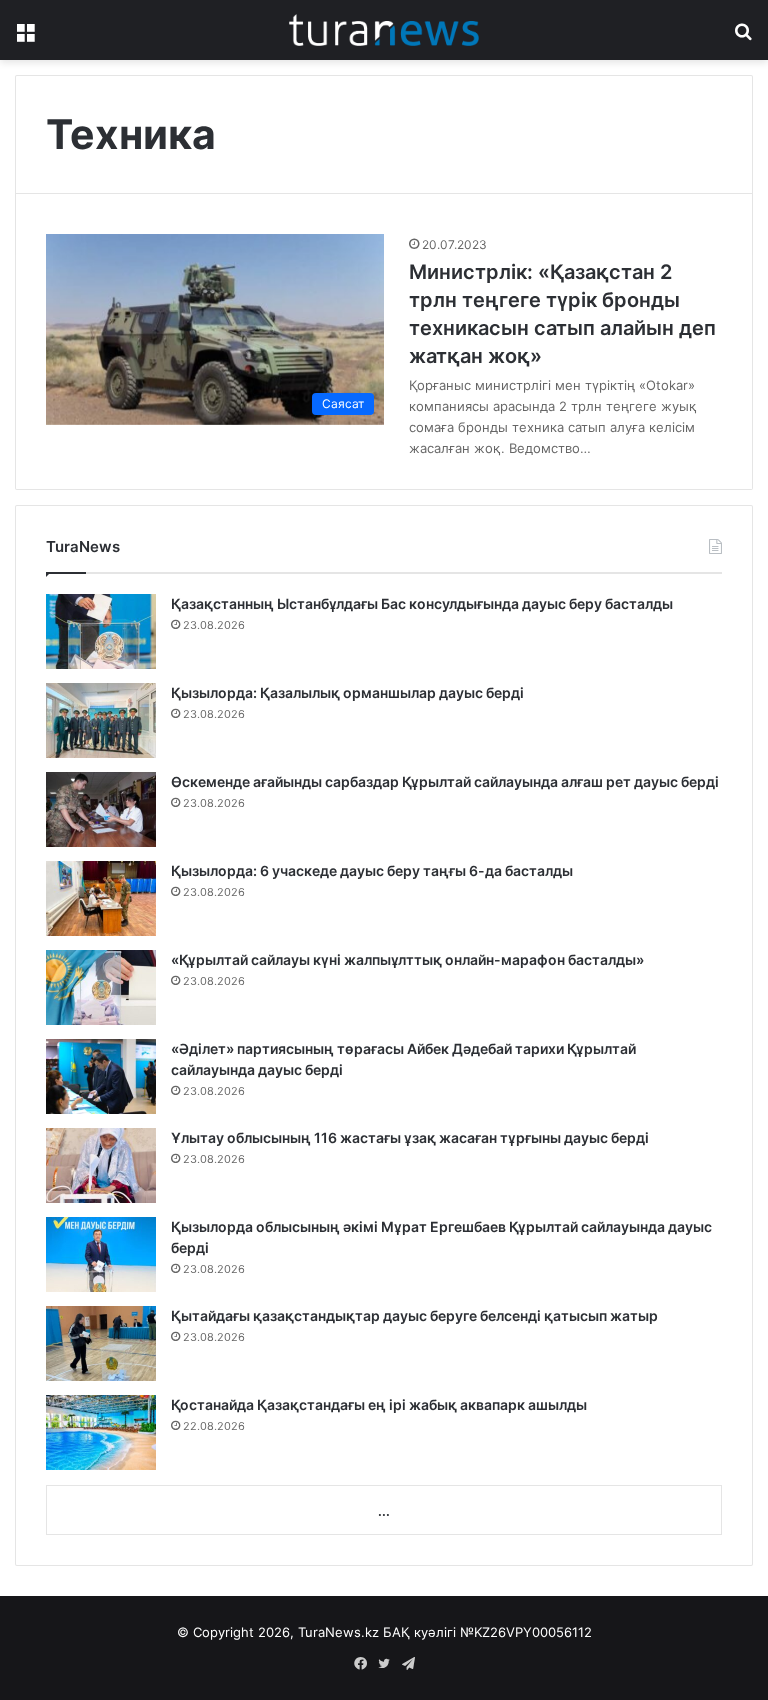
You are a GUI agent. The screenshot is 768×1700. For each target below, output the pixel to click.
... (384, 1511)
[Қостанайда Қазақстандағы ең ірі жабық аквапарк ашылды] (101, 1432)
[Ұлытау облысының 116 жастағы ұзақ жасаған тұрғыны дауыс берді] (101, 1165)
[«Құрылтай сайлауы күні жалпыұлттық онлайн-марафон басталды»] (101, 987)
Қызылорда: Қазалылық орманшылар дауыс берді (347, 692)
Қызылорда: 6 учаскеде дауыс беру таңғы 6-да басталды (372, 870)
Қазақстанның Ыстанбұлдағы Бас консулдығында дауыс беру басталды (422, 603)
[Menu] (25, 37)
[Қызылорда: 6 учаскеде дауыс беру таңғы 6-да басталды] (101, 898)
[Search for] (743, 37)
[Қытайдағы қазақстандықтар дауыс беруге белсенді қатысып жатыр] (101, 1343)
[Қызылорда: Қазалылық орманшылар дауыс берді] (101, 720)
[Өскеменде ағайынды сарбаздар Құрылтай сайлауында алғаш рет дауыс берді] (101, 809)
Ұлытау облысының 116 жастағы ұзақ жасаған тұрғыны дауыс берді (410, 1137)
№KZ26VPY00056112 (526, 1632)
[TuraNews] (384, 30)
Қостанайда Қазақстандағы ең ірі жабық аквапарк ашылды (379, 1404)
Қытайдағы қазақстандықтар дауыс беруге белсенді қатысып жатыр (414, 1315)
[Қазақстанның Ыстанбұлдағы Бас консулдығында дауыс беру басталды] (101, 631)
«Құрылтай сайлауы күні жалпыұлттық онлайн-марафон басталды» (407, 959)
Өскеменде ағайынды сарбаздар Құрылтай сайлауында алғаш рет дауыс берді (445, 781)
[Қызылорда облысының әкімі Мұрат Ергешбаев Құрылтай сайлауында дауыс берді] (101, 1254)
